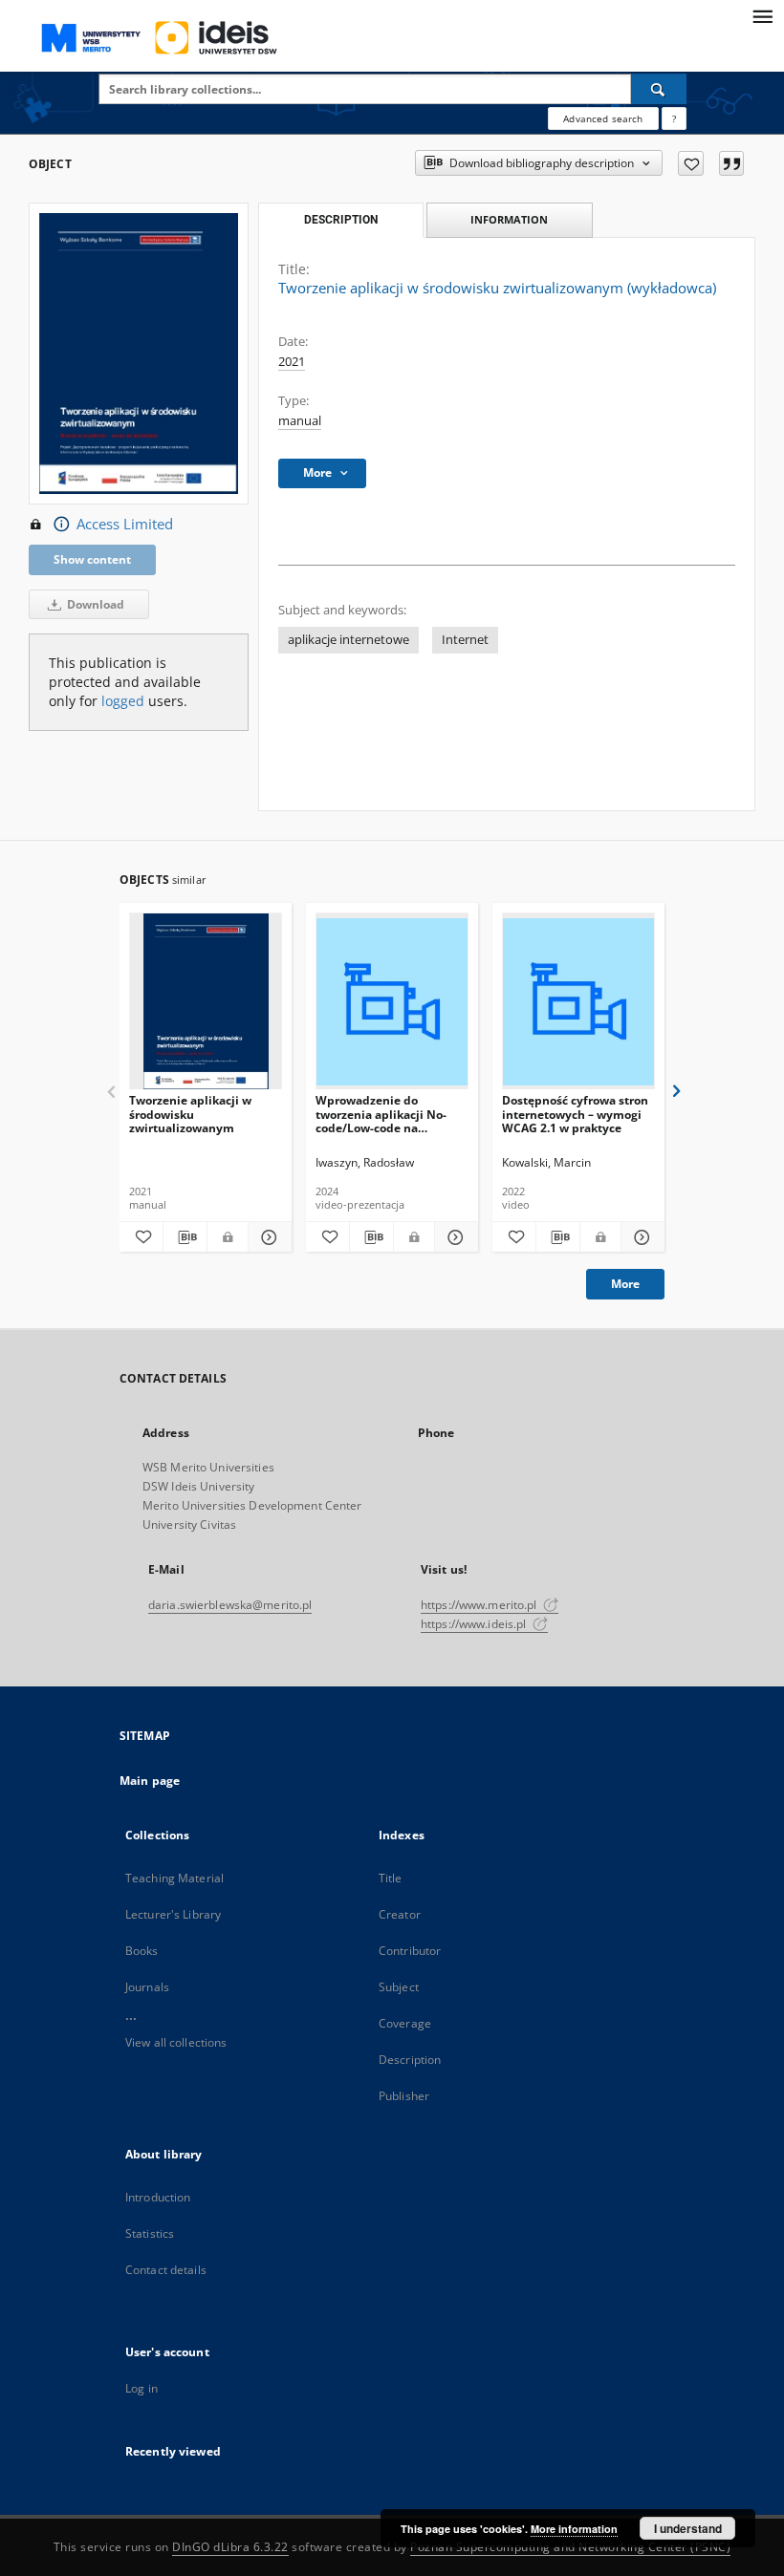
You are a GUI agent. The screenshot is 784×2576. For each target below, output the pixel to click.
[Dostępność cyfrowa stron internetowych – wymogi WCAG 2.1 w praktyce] (578, 1002)
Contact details (166, 2270)
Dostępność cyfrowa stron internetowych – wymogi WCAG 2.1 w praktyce (575, 1114)
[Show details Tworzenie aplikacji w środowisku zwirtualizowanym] (267, 1237)
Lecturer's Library (173, 1914)
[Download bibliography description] (185, 1237)
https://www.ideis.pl (475, 1624)
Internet (465, 640)
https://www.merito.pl (480, 1605)
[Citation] (731, 163)
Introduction (158, 2197)
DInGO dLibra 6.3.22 (230, 2547)
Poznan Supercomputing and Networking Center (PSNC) (570, 2547)
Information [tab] (509, 219)
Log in (142, 2388)
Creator (400, 1914)
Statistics (150, 2233)
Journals (147, 1987)
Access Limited (125, 524)
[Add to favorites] (691, 163)
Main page (150, 1781)
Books (142, 1951)
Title (391, 1878)
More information (574, 2529)
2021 (292, 362)
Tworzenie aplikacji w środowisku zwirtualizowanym (190, 1114)
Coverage (405, 2023)
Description (410, 2060)
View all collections (176, 2042)
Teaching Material (174, 1878)
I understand (688, 2528)
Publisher (404, 2096)
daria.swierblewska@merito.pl (230, 1605)
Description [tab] (341, 220)
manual (300, 421)
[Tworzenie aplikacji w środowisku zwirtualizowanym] (206, 1002)
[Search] (659, 89)
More (625, 1284)
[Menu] (762, 15)
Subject (399, 1987)
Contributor (410, 1951)
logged (123, 701)
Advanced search (603, 118)
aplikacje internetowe (348, 640)
